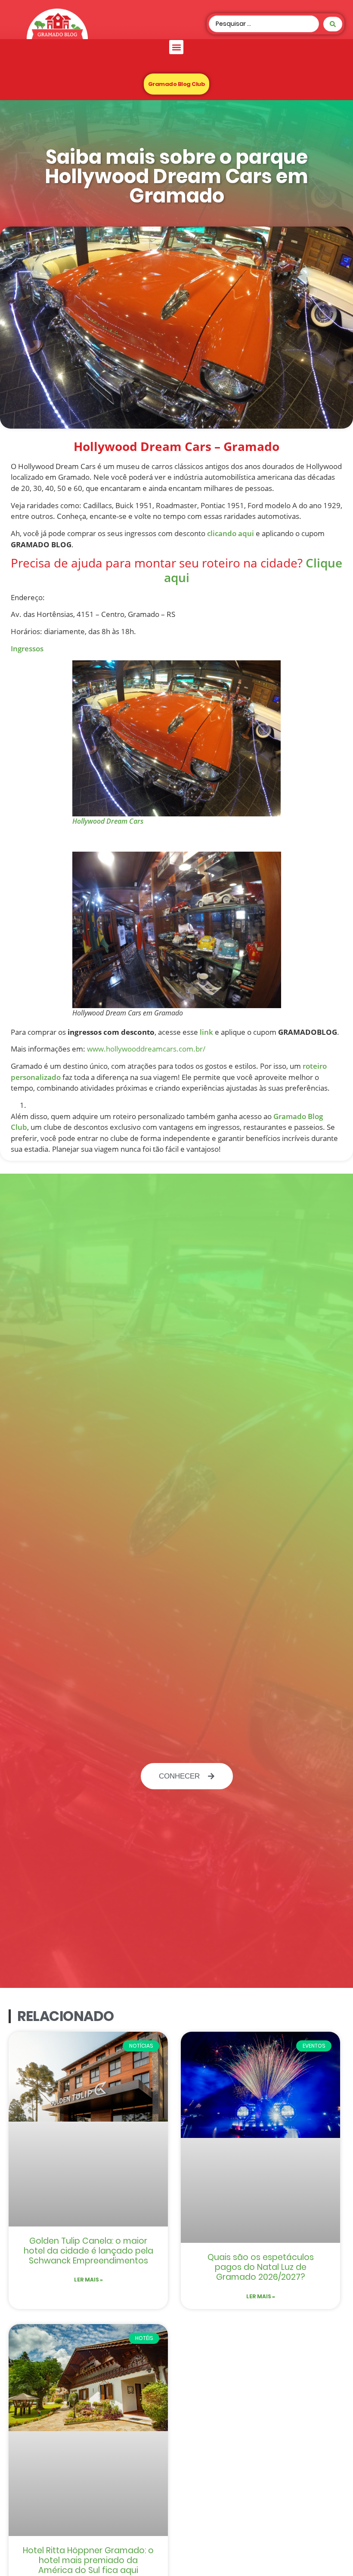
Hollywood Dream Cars (108, 821)
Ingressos (27, 649)
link (206, 1032)
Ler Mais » (88, 2280)
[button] (176, 47)
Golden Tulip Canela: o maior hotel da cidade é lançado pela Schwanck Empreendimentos (88, 2251)
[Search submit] (333, 24)
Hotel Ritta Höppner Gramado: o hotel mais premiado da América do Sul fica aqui (88, 2560)
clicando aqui (231, 533)
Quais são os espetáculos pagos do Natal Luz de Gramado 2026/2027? (261, 2267)
